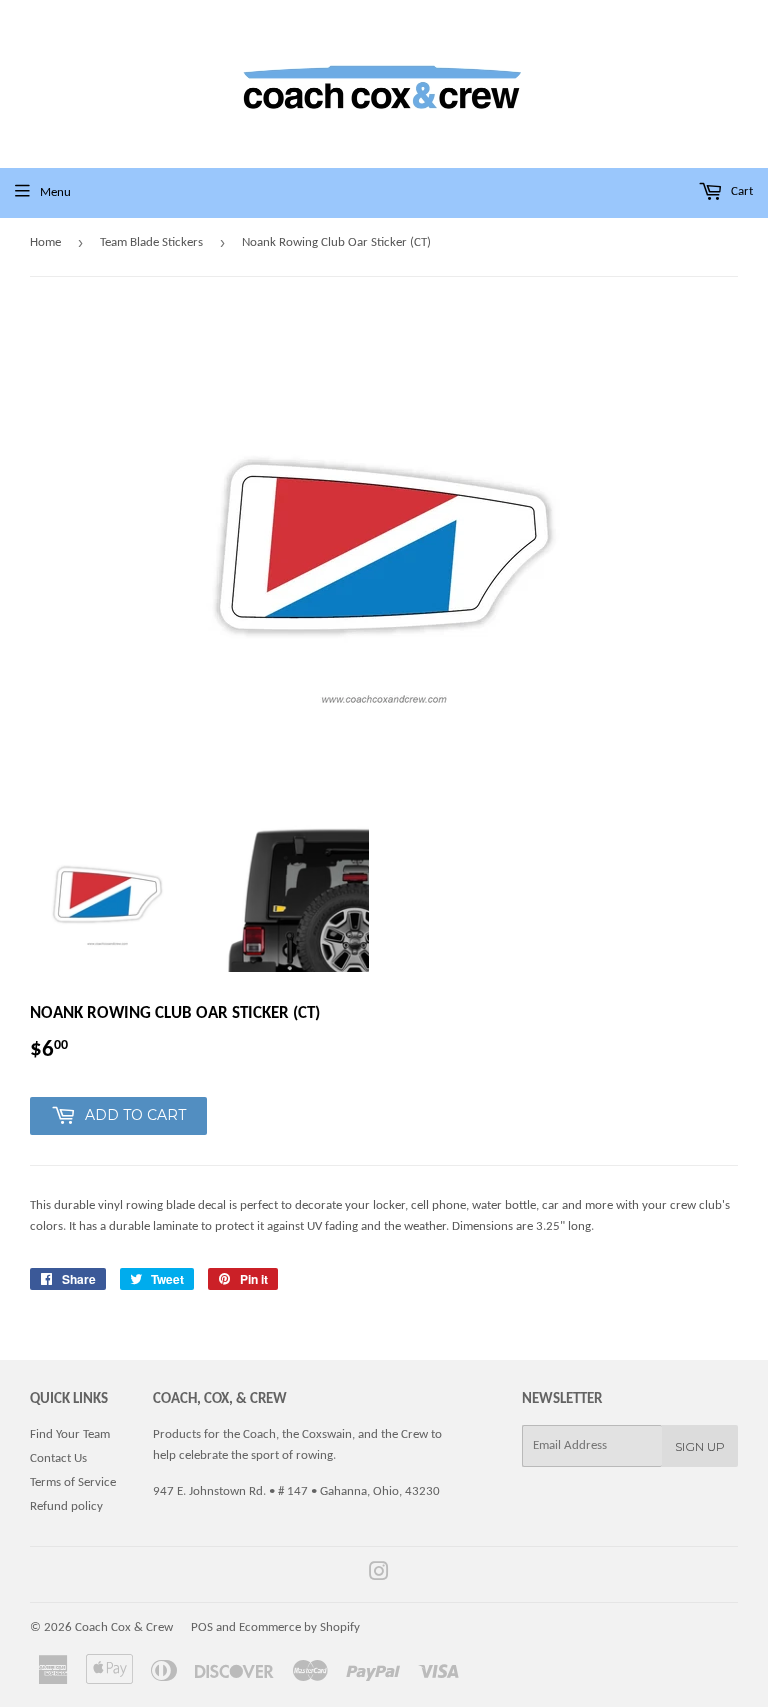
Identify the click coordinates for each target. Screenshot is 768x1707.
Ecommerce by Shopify (299, 1627)
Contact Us (58, 1458)
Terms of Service (73, 1482)
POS (202, 1627)
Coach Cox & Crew (124, 1627)
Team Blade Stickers (151, 242)
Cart (740, 191)
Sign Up (700, 1446)
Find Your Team (70, 1434)
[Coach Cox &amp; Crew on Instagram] (379, 1575)
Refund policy (66, 1506)
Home (45, 242)
